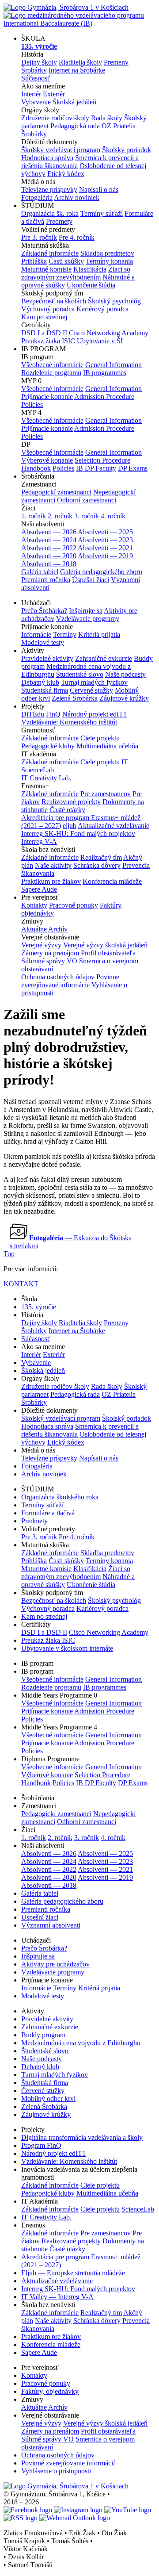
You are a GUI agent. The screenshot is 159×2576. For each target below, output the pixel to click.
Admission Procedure (104, 397)
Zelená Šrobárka (75, 698)
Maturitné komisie (46, 269)
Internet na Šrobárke (77, 70)
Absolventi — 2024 (49, 540)
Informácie (36, 634)
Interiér (31, 94)
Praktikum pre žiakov (51, 881)
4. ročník (113, 516)
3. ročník (87, 516)
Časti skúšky (66, 261)
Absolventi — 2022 (49, 548)
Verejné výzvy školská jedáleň (105, 945)
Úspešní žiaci (91, 580)
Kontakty (34, 905)
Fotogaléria (37, 197)
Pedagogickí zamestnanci (56, 492)
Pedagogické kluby (48, 746)
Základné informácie (50, 253)
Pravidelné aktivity (47, 658)
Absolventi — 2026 (49, 532)
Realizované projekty (71, 802)
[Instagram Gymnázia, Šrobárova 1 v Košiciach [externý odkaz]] (79, 2510)
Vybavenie (36, 102)
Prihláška (34, 261)
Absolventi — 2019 (105, 556)
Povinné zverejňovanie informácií (68, 2463)
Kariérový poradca (102, 309)
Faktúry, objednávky (50, 2391)
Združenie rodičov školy (55, 118)
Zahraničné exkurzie (104, 658)
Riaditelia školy (80, 62)
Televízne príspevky (49, 190)
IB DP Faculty (96, 468)
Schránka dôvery (97, 865)
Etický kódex (66, 174)
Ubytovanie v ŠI (100, 341)
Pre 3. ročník (39, 237)
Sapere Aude (39, 889)
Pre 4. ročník (77, 237)
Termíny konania (109, 261)
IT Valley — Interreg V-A (57, 2297)
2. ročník (60, 516)
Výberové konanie (47, 460)
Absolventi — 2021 (105, 548)
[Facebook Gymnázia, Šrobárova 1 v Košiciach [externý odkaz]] (29, 2510)
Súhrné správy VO (47, 2439)
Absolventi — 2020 (49, 556)
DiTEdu (33, 714)
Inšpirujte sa (86, 611)
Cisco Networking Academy (109, 333)
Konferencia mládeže (112, 881)
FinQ (53, 714)
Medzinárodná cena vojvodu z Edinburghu (81, 2043)
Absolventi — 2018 (49, 564)
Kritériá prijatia (99, 634)
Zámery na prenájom (50, 953)
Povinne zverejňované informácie (70, 981)
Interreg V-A (39, 841)
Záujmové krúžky (124, 698)
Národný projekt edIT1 (95, 714)
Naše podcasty (125, 674)
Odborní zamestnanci (87, 500)
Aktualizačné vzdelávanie (114, 826)
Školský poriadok (127, 150)
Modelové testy (43, 642)
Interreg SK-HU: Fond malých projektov (78, 834)
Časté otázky (67, 810)
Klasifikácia (90, 269)
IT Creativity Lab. (46, 778)
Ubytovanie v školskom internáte (67, 1648)
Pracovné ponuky (74, 905)
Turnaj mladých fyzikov (94, 682)
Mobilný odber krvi (48, 2099)
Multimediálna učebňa (107, 746)
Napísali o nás (99, 190)
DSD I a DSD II (44, 333)
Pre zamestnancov (106, 794)
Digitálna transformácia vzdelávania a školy (82, 2137)
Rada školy (107, 118)
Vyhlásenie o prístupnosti (56, 2471)
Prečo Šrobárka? (44, 611)
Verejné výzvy (41, 945)
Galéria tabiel (40, 572)
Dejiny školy (39, 62)
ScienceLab (138, 2209)
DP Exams (133, 468)
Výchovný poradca (48, 309)
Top (9, 1254)
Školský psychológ (114, 301)
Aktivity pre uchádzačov (55, 1964)
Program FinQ (41, 2145)
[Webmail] (75, 2518)
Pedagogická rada (75, 126)
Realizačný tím (101, 857)
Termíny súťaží (102, 213)
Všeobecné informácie (52, 365)
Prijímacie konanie (47, 397)
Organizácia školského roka (60, 1497)
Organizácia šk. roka (50, 213)
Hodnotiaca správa (47, 158)
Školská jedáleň (74, 102)
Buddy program (43, 2035)
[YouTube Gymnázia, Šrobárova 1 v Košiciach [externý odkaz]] (128, 2510)
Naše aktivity (53, 865)
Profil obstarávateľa (108, 953)
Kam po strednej (44, 317)
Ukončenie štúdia (91, 285)
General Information (114, 365)
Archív (58, 929)
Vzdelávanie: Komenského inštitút (69, 722)
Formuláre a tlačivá (48, 1513)
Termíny (65, 634)
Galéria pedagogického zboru (101, 572)
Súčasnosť (36, 78)
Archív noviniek (77, 197)
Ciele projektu (100, 738)
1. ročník (34, 516)
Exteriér (54, 94)
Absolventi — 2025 (105, 532)
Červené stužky (91, 690)
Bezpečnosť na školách (54, 301)
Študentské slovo (80, 674)
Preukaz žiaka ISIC (48, 341)
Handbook (36, 468)
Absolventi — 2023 (105, 540)
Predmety (59, 221)
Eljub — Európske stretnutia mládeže (73, 2273)
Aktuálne (34, 929)
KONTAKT (21, 1284)
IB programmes (105, 373)
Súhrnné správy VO (49, 961)
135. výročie (39, 1307)
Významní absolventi (51, 1925)
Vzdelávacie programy (88, 619)
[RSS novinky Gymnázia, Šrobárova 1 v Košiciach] (21, 2518)
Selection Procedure (102, 460)
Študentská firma (45, 690)
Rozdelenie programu (51, 373)
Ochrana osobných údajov (58, 977)
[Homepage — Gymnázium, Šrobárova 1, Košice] (66, 2486)
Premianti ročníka (46, 580)
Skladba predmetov (107, 253)
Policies (32, 404)
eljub (70, 826)
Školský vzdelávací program (61, 150)
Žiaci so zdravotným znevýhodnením (76, 273)
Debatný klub (40, 682)
